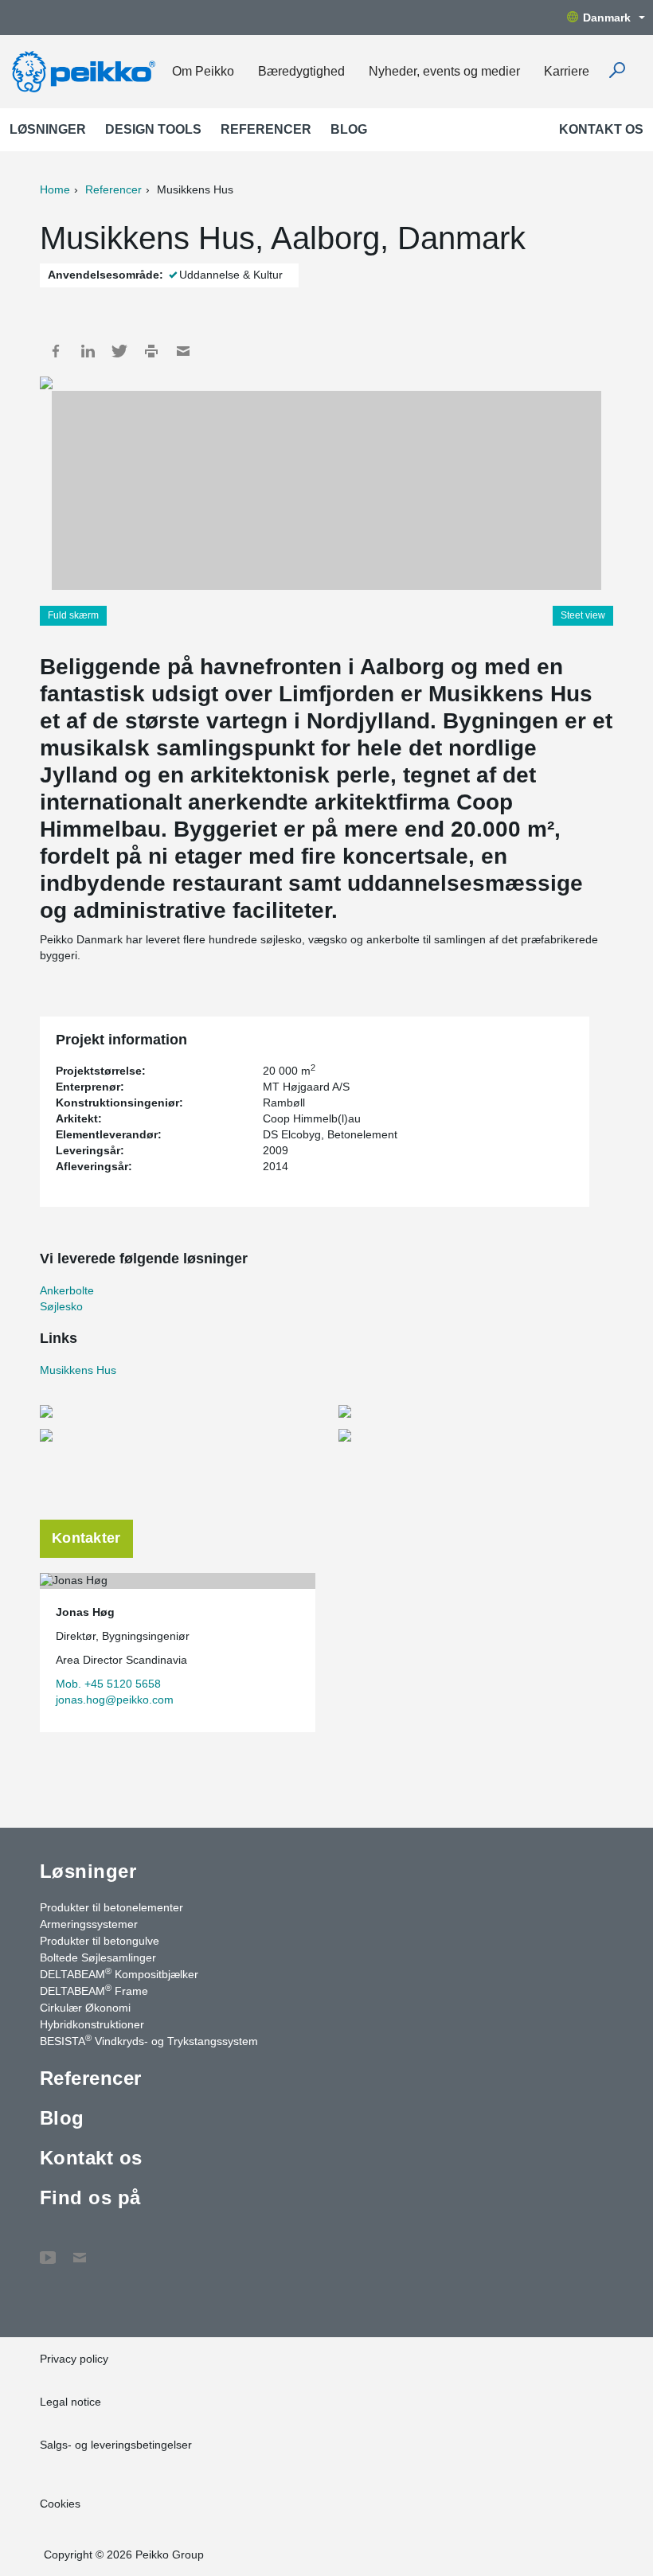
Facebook (56, 351)
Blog (349, 129)
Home (55, 189)
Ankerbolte (67, 1290)
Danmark (607, 18)
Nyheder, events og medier (444, 71)
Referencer (266, 129)
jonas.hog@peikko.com (115, 1700)
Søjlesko (61, 1306)
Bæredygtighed (301, 71)
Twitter (119, 351)
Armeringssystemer (89, 1924)
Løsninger (48, 129)
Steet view (583, 615)
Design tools (153, 129)
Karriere (567, 71)
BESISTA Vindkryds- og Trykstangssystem (149, 2040)
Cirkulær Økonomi (85, 2008)
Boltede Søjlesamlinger (98, 1957)
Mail (183, 351)
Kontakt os (601, 129)
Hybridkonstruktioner (92, 2024)
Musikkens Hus (78, 1370)
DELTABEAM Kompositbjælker (119, 1973)
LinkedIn (88, 351)
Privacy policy (74, 2359)
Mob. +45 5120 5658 (108, 1684)
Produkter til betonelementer (111, 1907)
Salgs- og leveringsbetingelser (116, 2445)
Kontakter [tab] (86, 1538)
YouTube (48, 2250)
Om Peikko (203, 71)
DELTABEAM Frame (94, 1990)
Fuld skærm (73, 615)
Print (151, 351)
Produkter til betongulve (100, 1941)
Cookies (60, 2504)
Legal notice (70, 2402)
